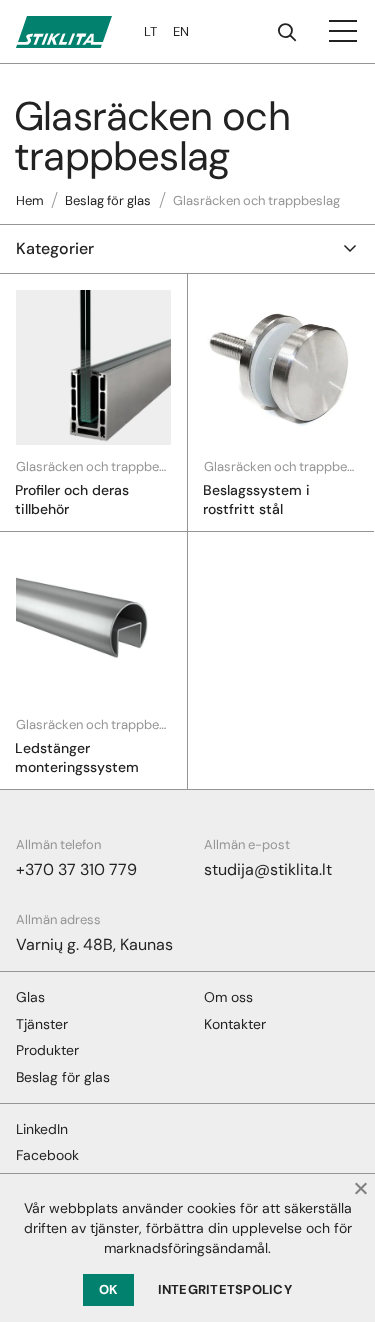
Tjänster (42, 1024)
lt (150, 31)
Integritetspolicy (225, 1289)
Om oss (228, 997)
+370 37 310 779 (76, 869)
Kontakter (235, 1024)
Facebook (47, 1155)
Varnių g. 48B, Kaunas (94, 944)
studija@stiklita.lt (268, 869)
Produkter (47, 1050)
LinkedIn (42, 1129)
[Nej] (360, 1188)
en (181, 31)
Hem (30, 200)
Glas (30, 997)
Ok (108, 1289)
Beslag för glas (108, 200)
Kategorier (55, 248)
